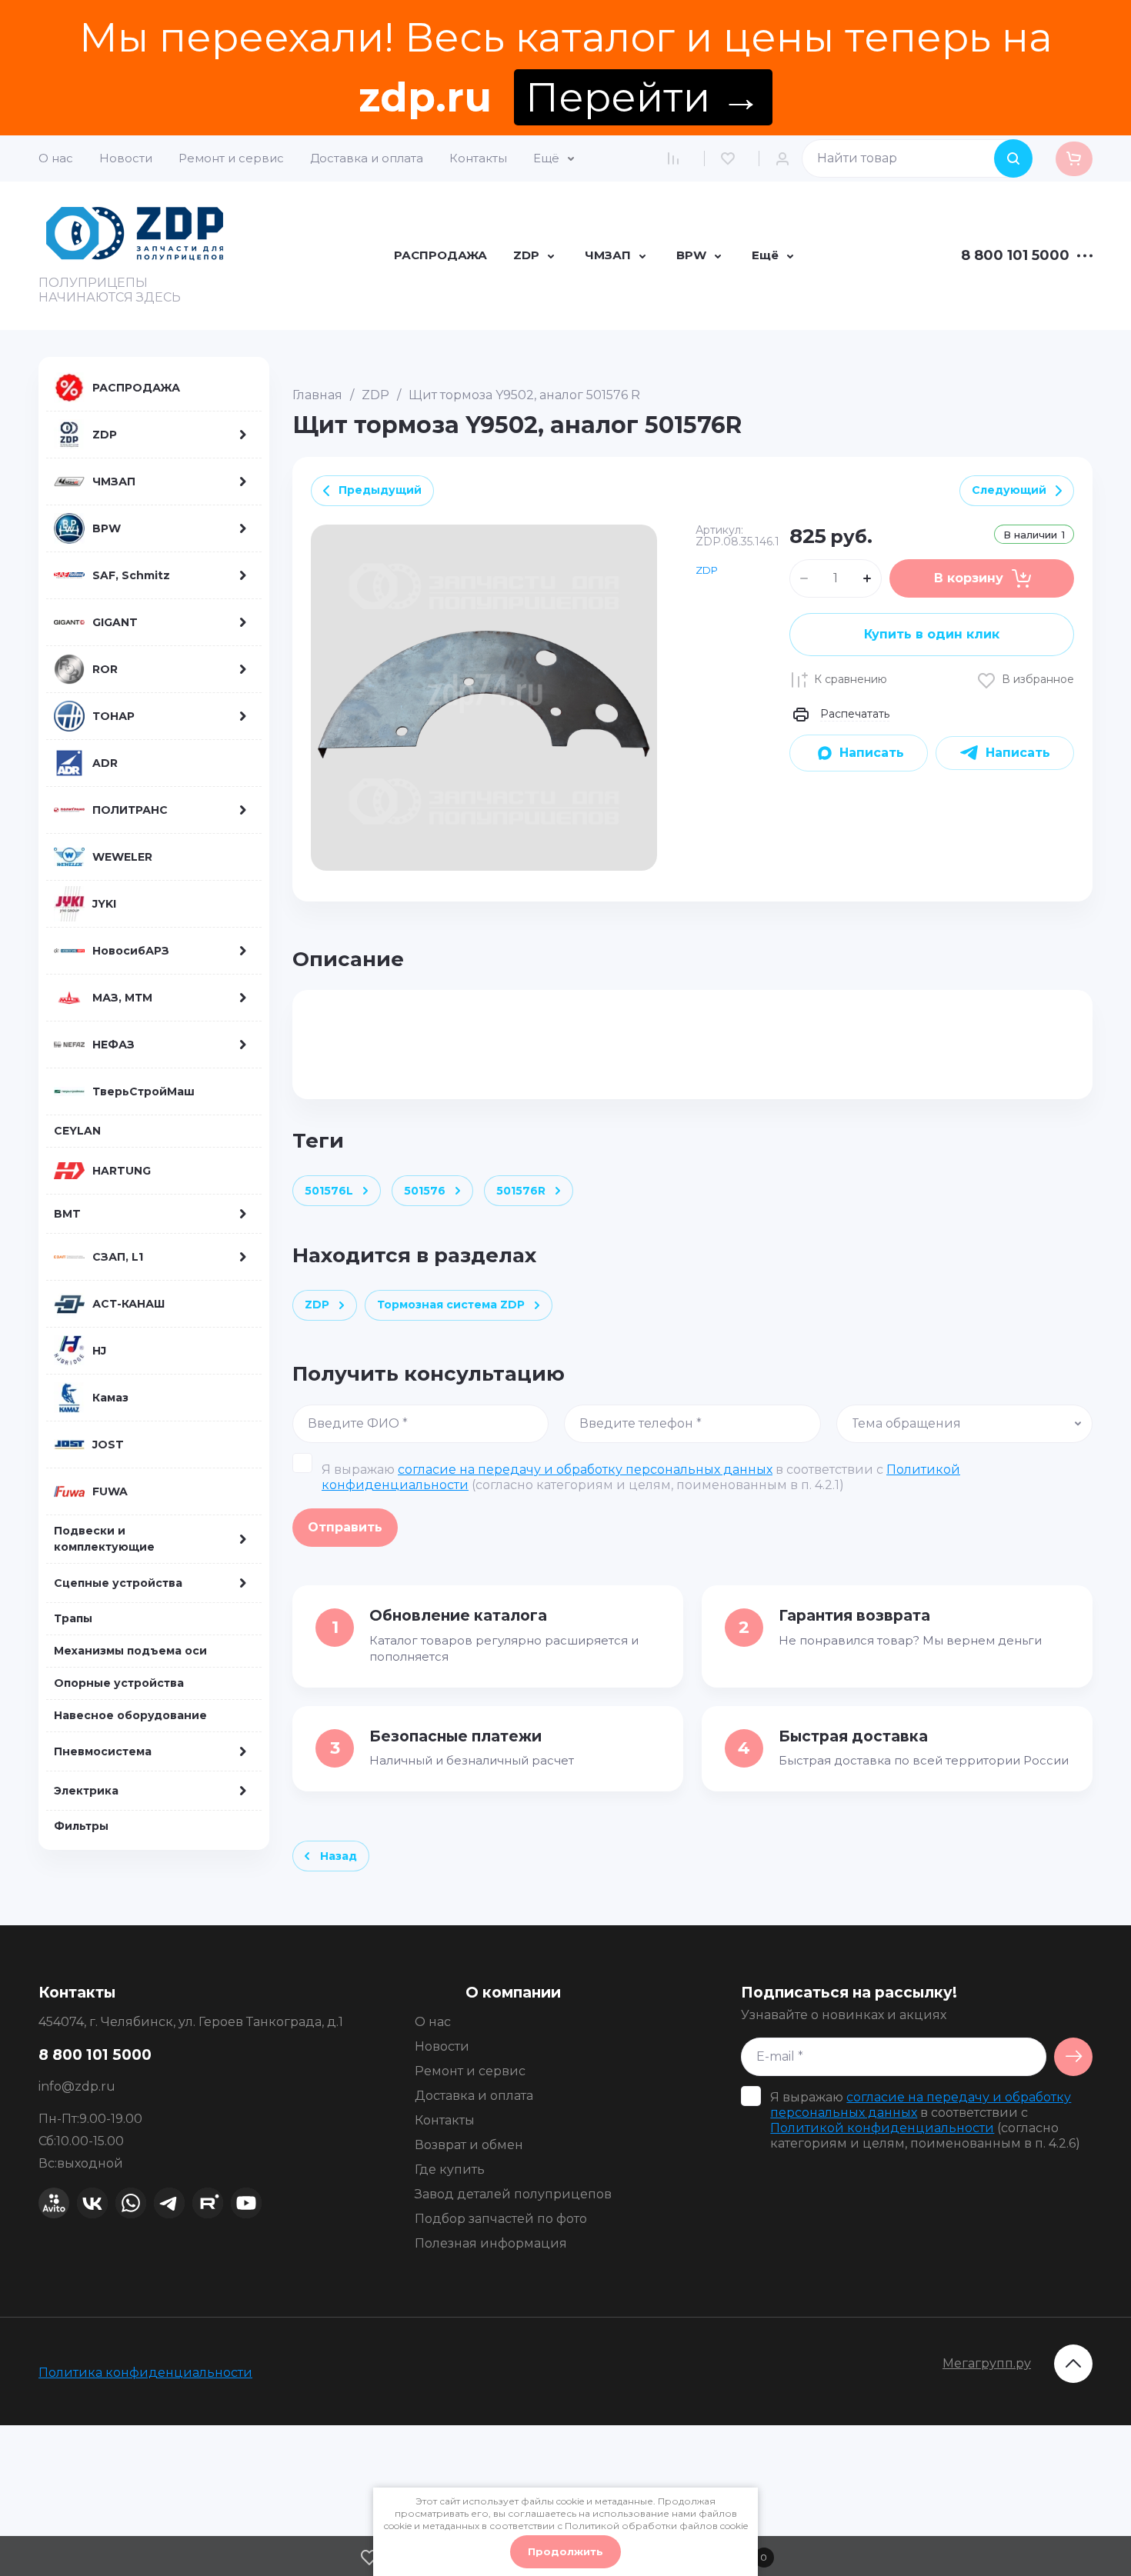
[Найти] (1013, 158)
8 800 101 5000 (1015, 256)
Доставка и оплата (367, 158)
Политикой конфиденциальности (882, 2128)
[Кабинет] (786, 158)
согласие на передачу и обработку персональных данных (585, 1470)
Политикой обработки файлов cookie (656, 2526)
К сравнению (851, 679)
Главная (317, 395)
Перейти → (643, 97)
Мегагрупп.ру (987, 2363)
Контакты (478, 158)
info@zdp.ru (77, 2086)
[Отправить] (1073, 2057)
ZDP (375, 395)
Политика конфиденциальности (145, 2373)
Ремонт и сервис (231, 158)
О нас (56, 158)
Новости (126, 158)
